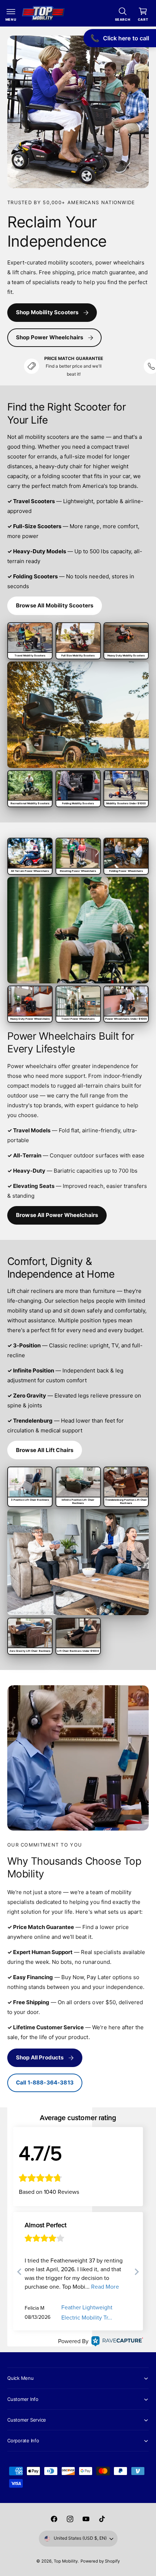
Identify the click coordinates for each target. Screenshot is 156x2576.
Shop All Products (40, 2057)
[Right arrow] (136, 2272)
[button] (11, 13)
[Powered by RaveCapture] (116, 2341)
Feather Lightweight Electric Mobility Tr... (87, 2313)
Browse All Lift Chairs (45, 1450)
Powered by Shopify (100, 2561)
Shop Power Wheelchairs (50, 337)
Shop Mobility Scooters (47, 312)
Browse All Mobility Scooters (55, 605)
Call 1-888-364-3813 (45, 2082)
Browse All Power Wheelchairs (57, 1215)
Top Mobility (66, 2561)
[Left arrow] (20, 2272)
